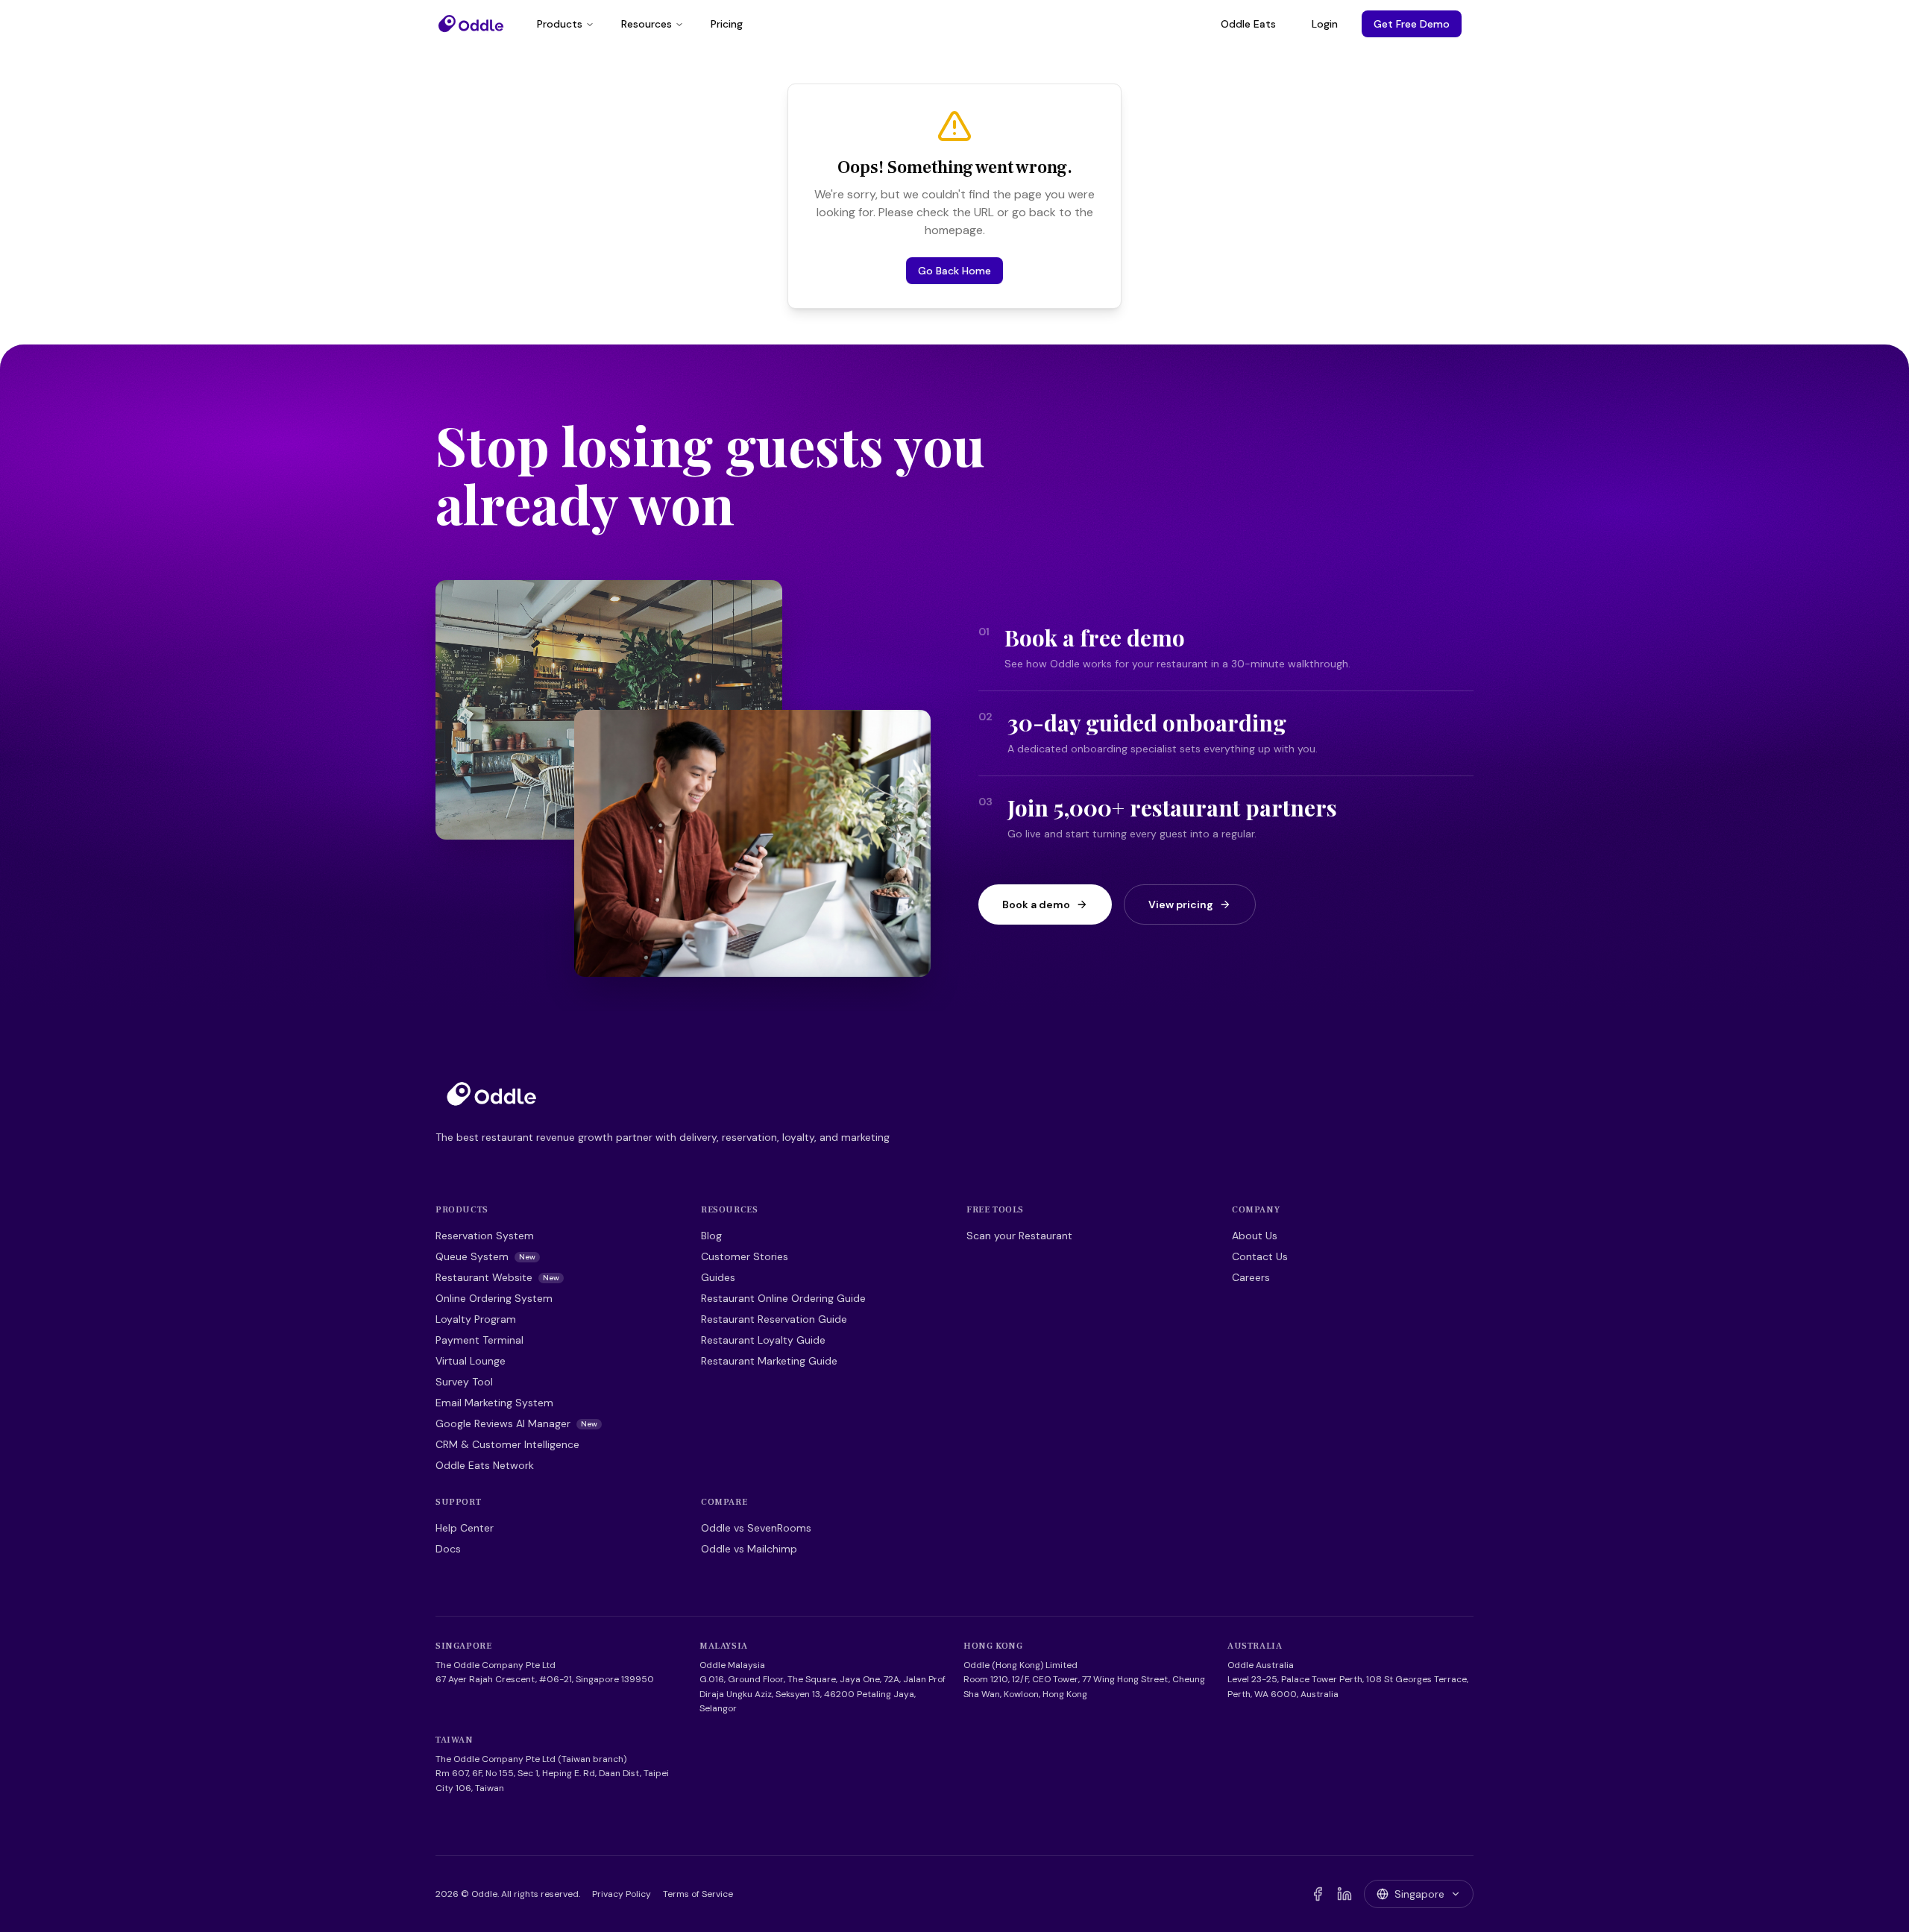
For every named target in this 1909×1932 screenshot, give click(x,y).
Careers (1251, 1277)
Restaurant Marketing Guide (769, 1361)
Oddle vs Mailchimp (749, 1549)
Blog (711, 1236)
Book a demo (1036, 904)
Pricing (727, 24)
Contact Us (1260, 1256)
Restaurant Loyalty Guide (763, 1340)
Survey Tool (464, 1382)
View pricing (1181, 904)
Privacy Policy (622, 1894)
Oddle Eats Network (485, 1465)
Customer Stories (745, 1256)
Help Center (465, 1528)
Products (560, 24)
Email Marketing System (494, 1403)
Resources (647, 24)
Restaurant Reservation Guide (774, 1319)
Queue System (485, 1256)
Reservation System (485, 1236)
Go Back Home (954, 271)
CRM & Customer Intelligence (507, 1444)
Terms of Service (698, 1894)
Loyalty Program (476, 1319)
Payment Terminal (479, 1340)
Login (1325, 24)
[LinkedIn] (1345, 1894)
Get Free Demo (1412, 24)
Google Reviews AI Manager (516, 1423)
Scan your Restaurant (1019, 1236)
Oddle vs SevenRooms (756, 1528)
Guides (718, 1277)
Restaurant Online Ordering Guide (783, 1298)
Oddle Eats (1248, 24)
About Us (1255, 1236)
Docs (448, 1549)
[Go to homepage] (491, 1094)
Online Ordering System (494, 1298)
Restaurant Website (497, 1277)
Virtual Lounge (471, 1361)
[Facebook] (1318, 1894)
